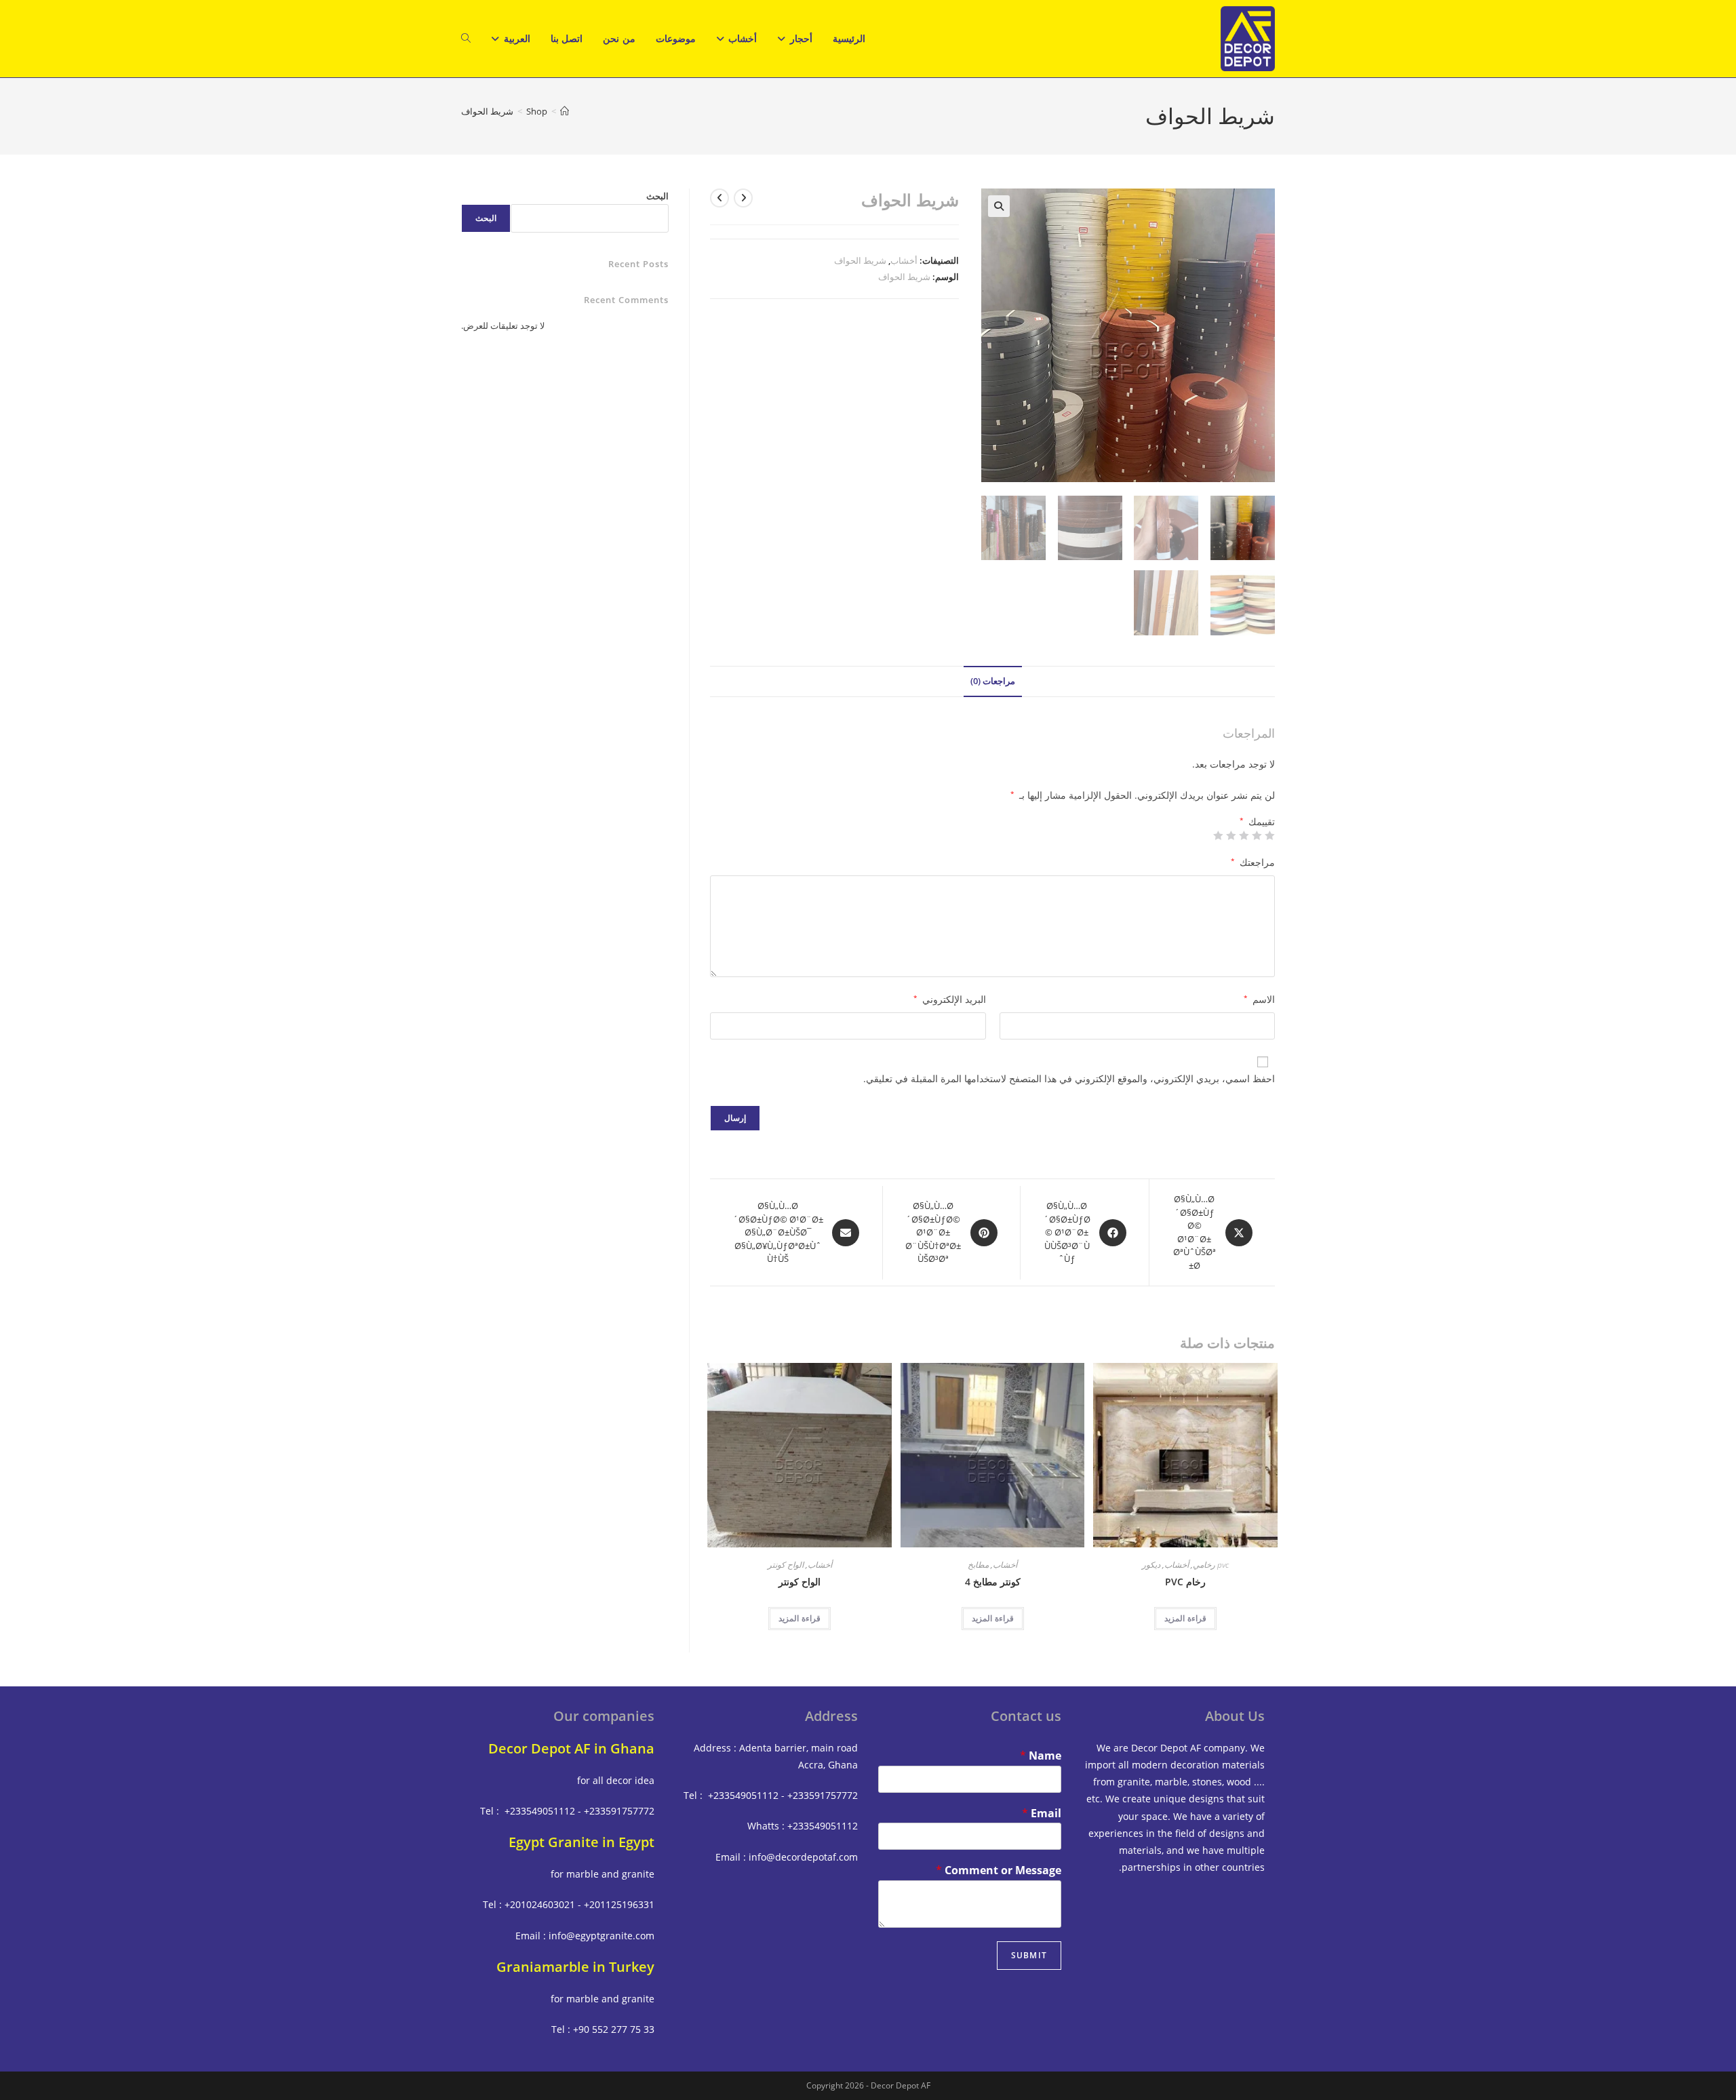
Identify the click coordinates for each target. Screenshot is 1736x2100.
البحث (657, 196)
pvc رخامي (1211, 1565)
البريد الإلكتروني (950, 999)
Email (1042, 1814)
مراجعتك (1253, 862)
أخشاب (904, 260)
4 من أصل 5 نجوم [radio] (1231, 835)
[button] (999, 206)
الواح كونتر (786, 1565)
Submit (1029, 1955)
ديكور (1151, 1565)
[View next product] (719, 198)
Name (1041, 1756)
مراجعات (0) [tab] (993, 681)
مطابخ (978, 1565)
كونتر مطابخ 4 (993, 1582)
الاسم (1259, 999)
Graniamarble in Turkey (575, 1967)
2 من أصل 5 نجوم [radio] (1257, 835)
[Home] (565, 111)
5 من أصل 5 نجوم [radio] (1219, 835)
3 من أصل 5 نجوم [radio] (1244, 835)
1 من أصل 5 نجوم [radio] (1270, 835)
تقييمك (1257, 822)
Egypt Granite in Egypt (581, 1842)
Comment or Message (999, 1870)
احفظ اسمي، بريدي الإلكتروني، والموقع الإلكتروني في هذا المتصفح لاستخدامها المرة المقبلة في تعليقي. (1069, 1078)
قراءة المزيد (1185, 1618)
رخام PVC (1185, 1582)
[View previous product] (743, 198)
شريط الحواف (487, 111)
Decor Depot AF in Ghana (571, 1748)
